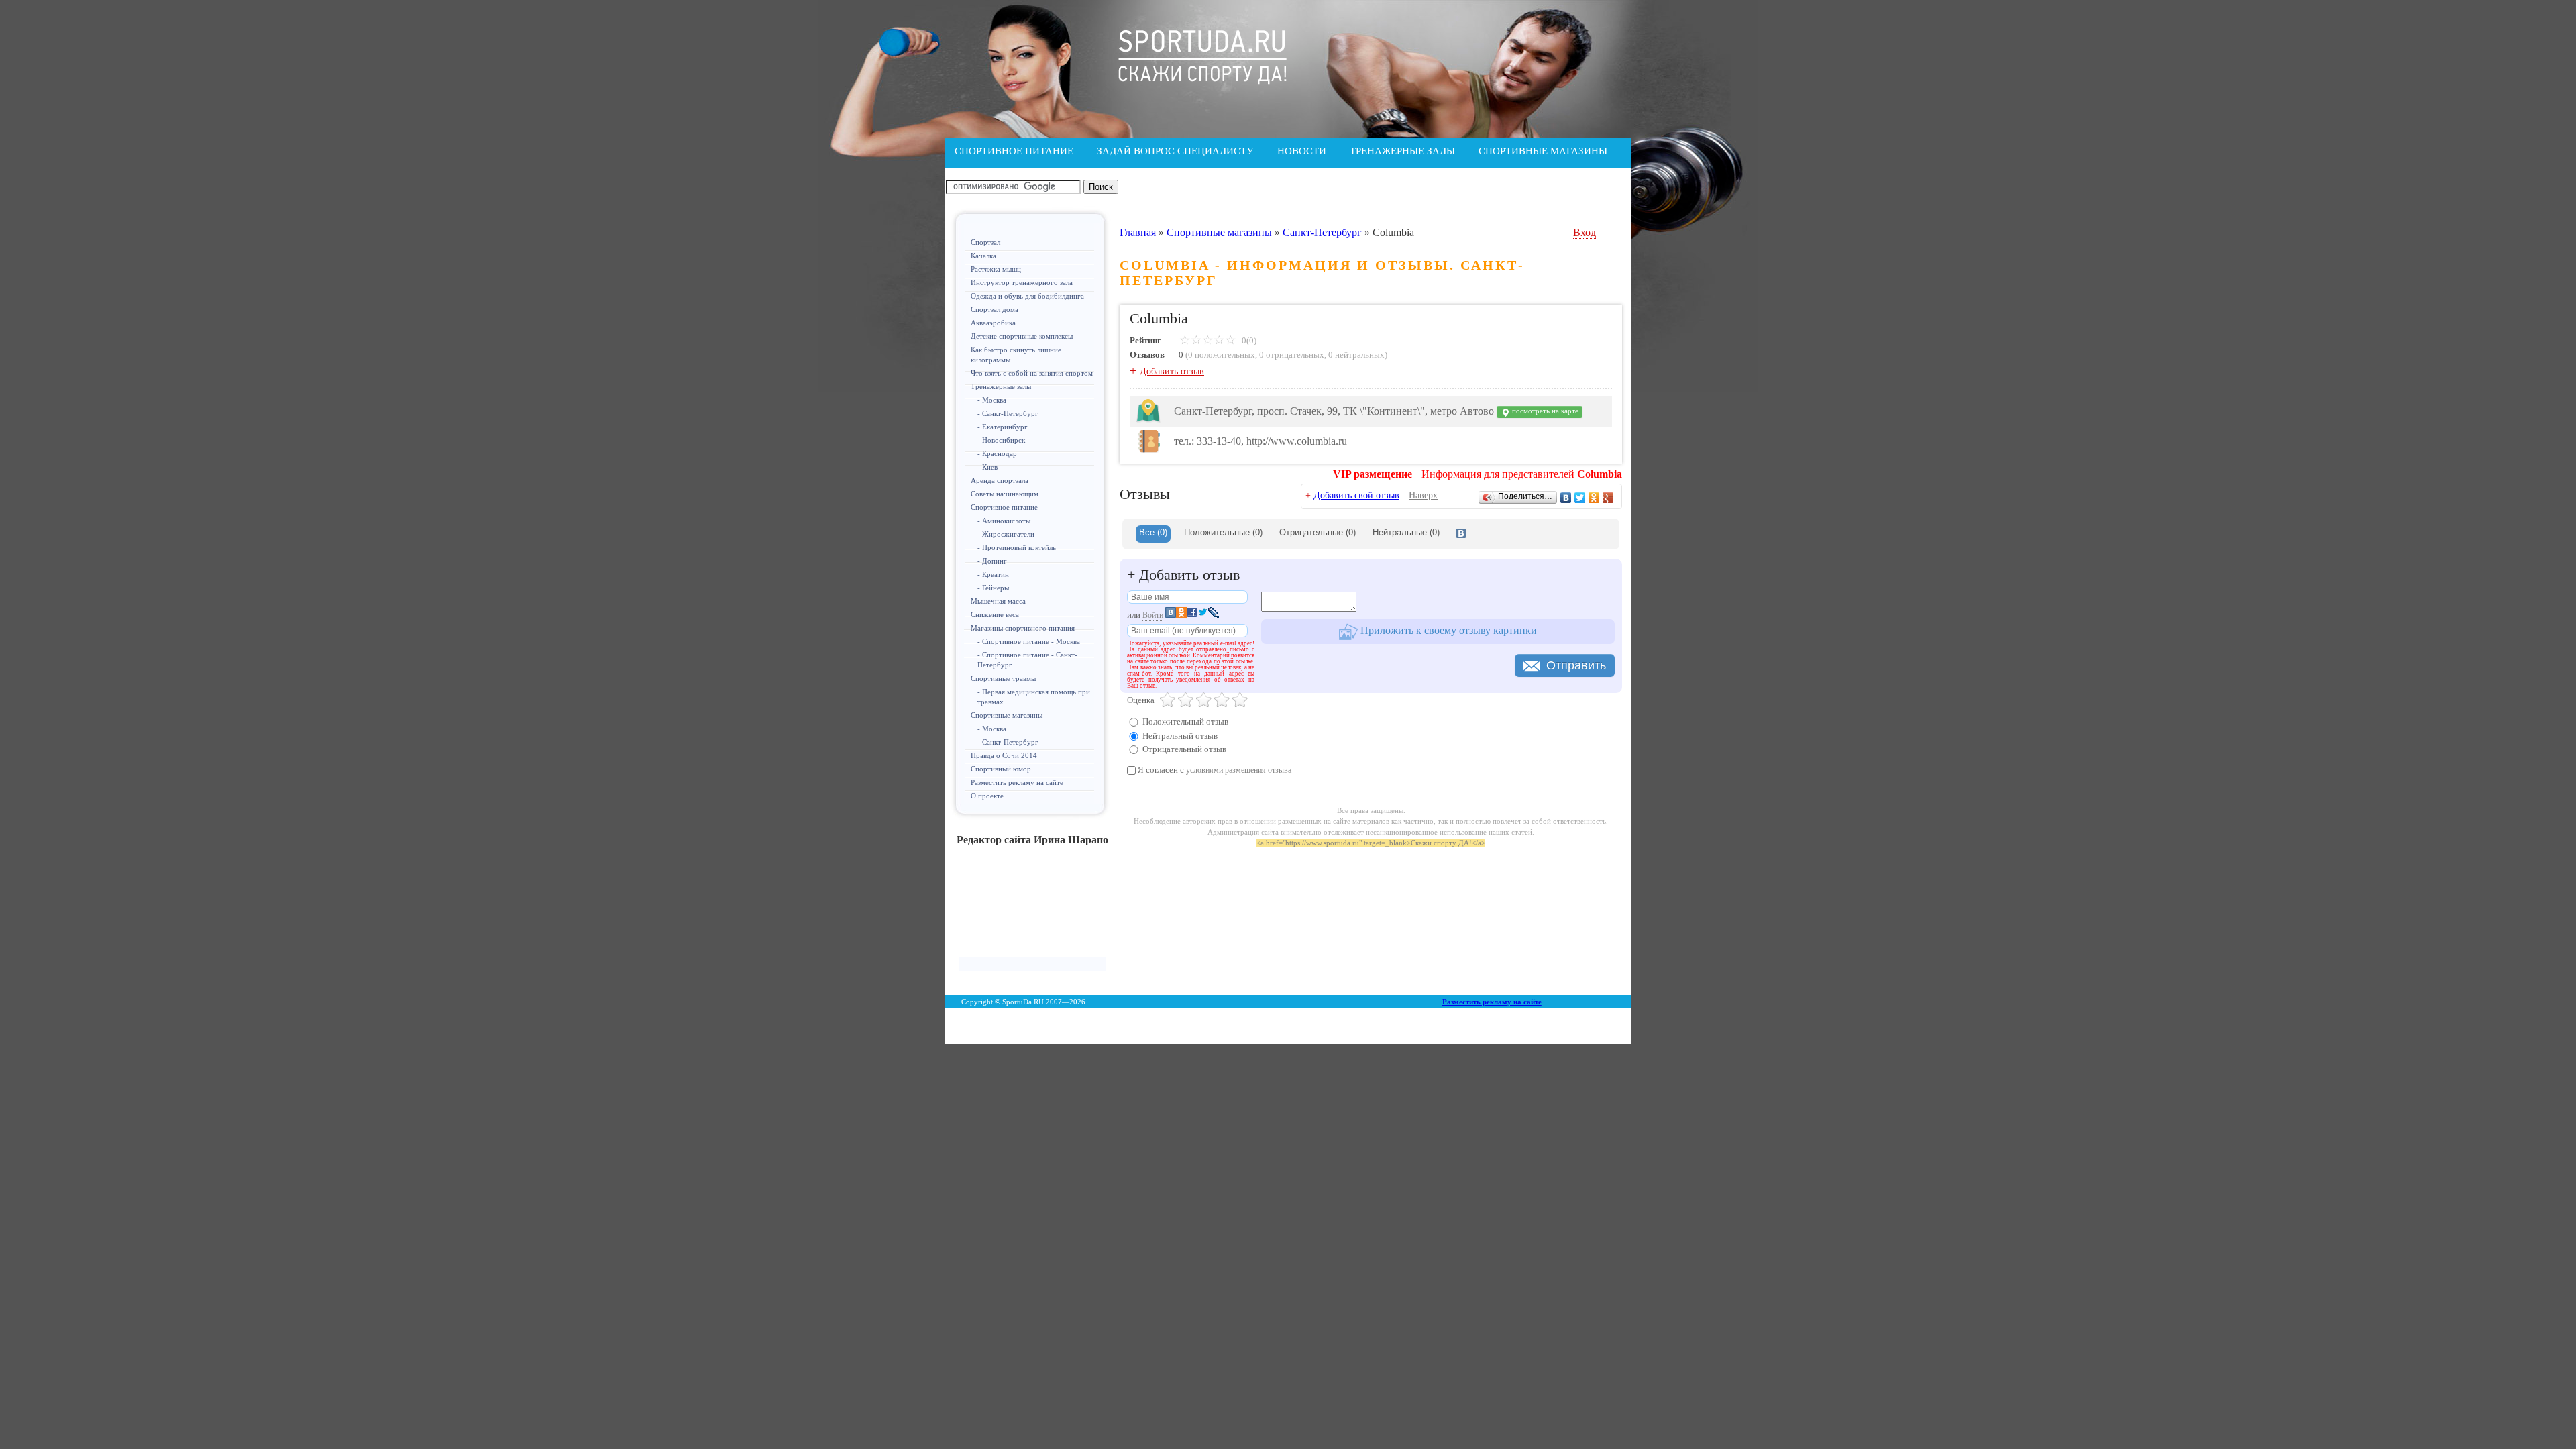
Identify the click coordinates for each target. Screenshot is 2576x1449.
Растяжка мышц (996, 269)
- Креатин (993, 574)
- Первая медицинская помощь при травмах (1034, 697)
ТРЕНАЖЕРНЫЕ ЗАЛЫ (1402, 151)
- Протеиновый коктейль (1017, 547)
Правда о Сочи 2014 (1004, 755)
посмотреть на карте (1544, 411)
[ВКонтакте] (1566, 498)
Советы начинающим (1005, 494)
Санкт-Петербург (1322, 232)
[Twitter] (1580, 498)
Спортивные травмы (1003, 678)
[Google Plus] (1608, 498)
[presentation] (1461, 534)
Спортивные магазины (1007, 715)
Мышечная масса (998, 601)
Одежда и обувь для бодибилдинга (1027, 296)
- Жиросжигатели (1006, 534)
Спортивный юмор (1001, 769)
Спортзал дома (995, 309)
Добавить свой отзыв (1356, 495)
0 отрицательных (1292, 355)
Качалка (983, 256)
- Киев (987, 467)
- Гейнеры (993, 588)
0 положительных (1222, 355)
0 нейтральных (1356, 355)
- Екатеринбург (1003, 427)
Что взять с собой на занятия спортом (1032, 373)
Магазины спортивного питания (1023, 628)
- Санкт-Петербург (1008, 413)
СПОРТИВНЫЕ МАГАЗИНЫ (1543, 151)
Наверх (1423, 495)
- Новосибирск (1001, 440)
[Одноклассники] (1594, 498)
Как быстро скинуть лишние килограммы (1016, 355)
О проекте (987, 796)
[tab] (1153, 534)
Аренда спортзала (1000, 480)
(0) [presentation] (1223, 532)
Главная (1138, 232)
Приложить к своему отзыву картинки (1447, 630)
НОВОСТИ (1302, 151)
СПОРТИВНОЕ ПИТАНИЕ (1014, 151)
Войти (1153, 615)
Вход (1585, 232)
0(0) (1248, 340)
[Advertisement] (1032, 907)
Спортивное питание (1004, 507)
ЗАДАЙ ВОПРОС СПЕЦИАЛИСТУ (1175, 151)
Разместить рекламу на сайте (1017, 782)
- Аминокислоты (1004, 521)
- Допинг (992, 561)
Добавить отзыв (1172, 371)
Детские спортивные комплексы (1022, 336)
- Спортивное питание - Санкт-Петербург (1027, 660)
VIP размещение (1373, 474)
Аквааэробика (993, 323)
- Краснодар (997, 453)
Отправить (1576, 665)
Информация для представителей (1522, 474)
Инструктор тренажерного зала (1022, 282)
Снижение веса (995, 614)
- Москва (992, 400)
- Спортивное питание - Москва (1029, 641)
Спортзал (985, 242)
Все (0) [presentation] (1153, 532)
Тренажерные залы (1001, 386)
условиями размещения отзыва (1239, 770)
